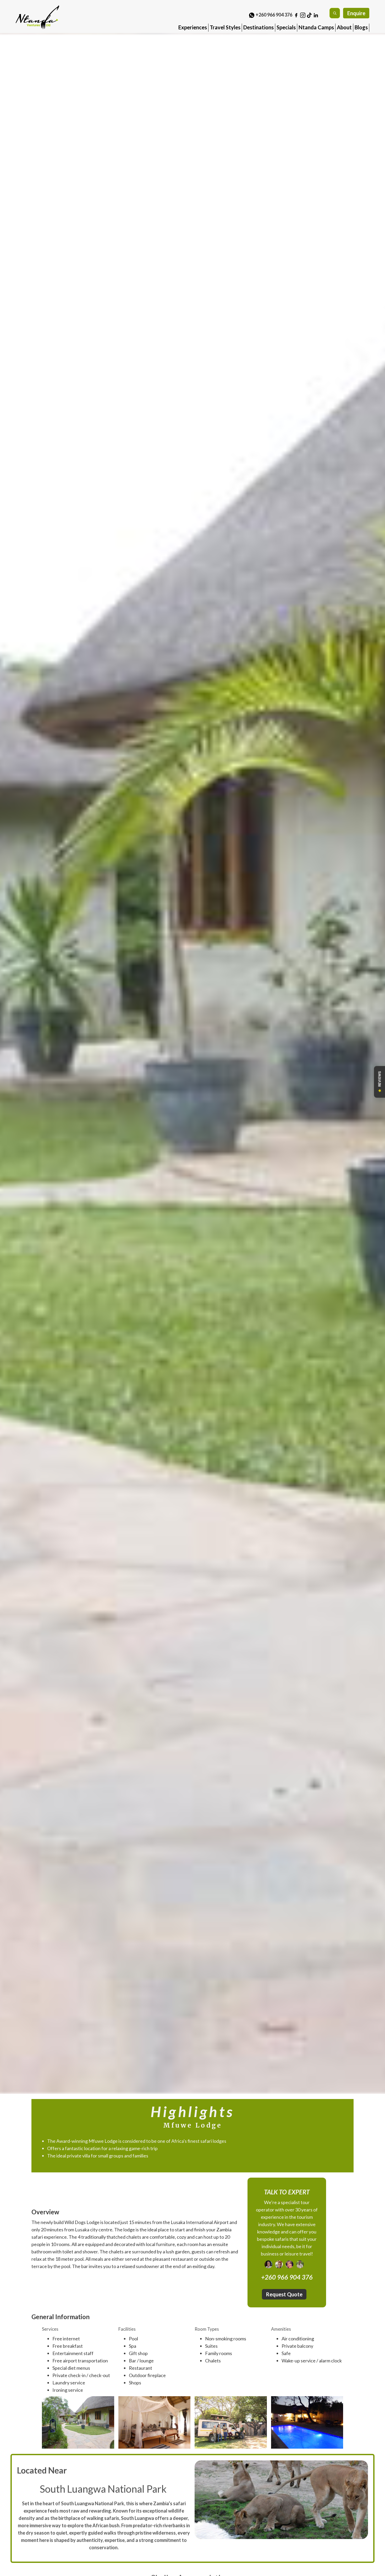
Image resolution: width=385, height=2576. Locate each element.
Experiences (193, 27)
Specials (286, 27)
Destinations (258, 27)
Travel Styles (225, 27)
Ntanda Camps (316, 27)
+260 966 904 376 (274, 15)
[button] (193, 26)
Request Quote (284, 2295)
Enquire (356, 13)
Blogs (361, 27)
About (344, 27)
